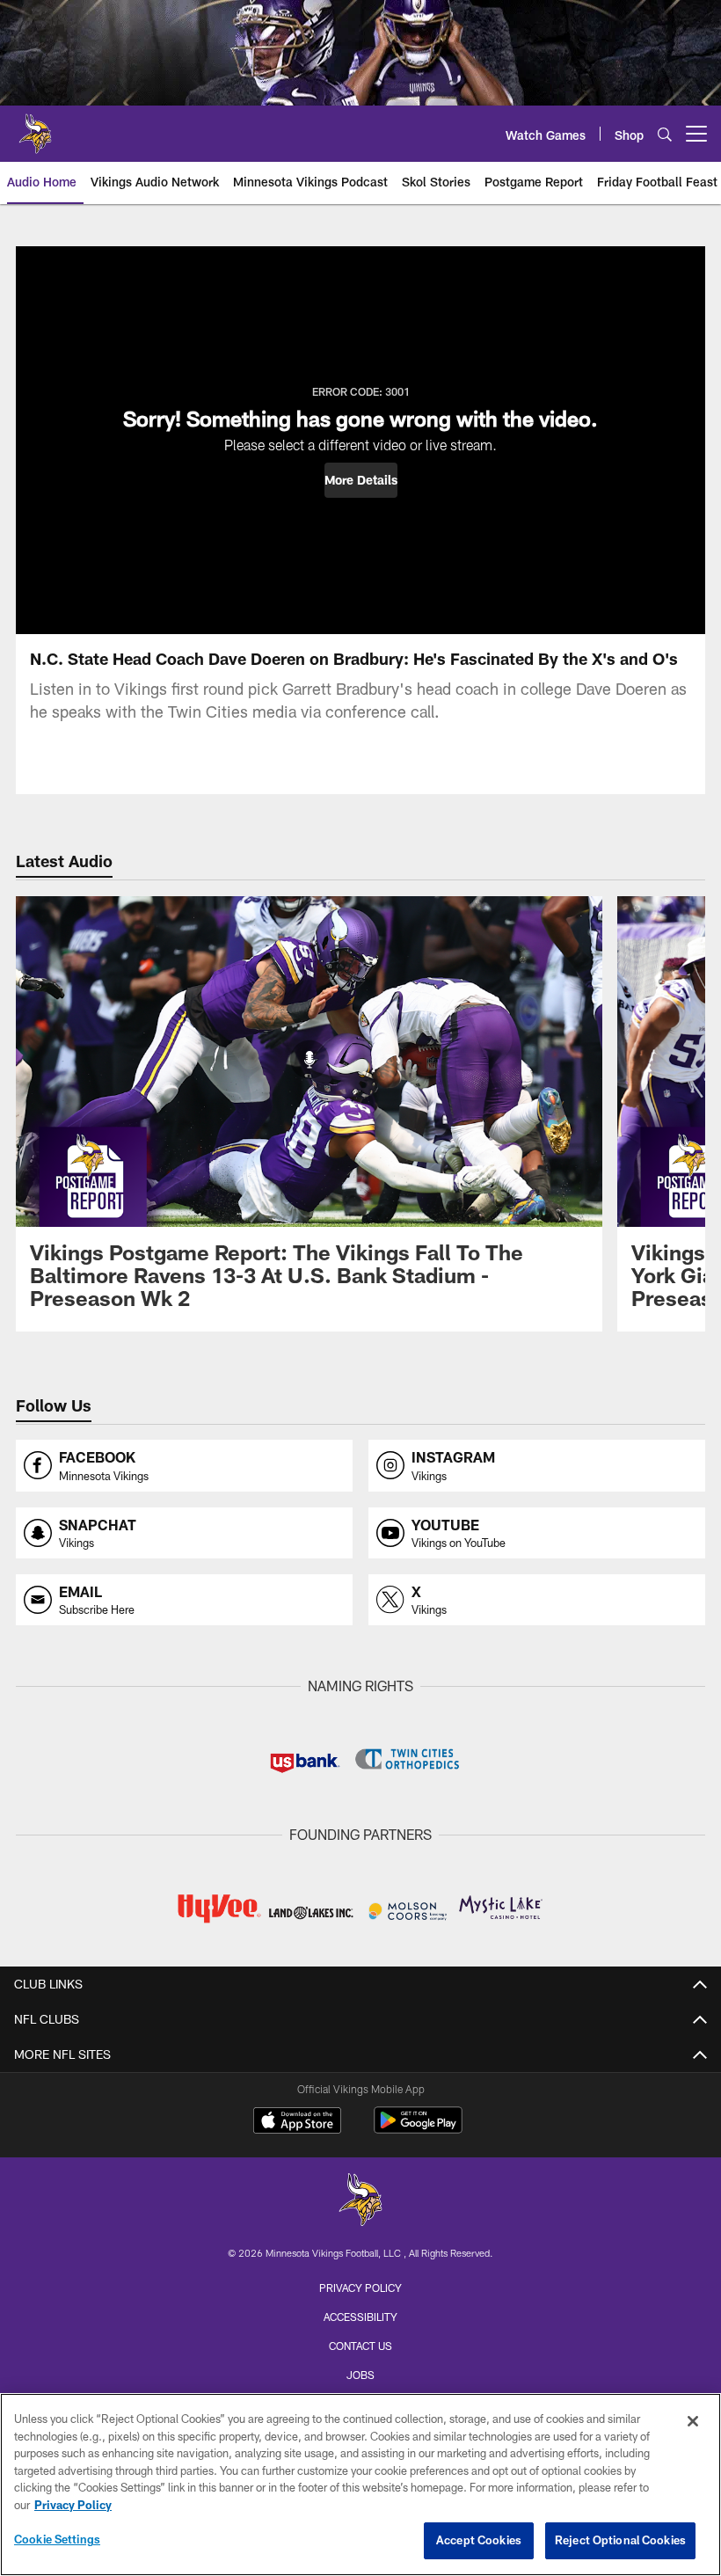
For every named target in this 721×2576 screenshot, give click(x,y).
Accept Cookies (479, 2540)
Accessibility (360, 2317)
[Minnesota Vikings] (360, 2202)
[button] (361, 480)
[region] (360, 2485)
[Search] (665, 134)
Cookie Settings (57, 2539)
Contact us (360, 2346)
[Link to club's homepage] (35, 127)
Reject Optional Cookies (620, 2540)
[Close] (693, 2421)
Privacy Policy (360, 2288)
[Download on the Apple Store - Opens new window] (297, 2122)
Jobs (360, 2375)
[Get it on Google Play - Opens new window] (418, 2129)
